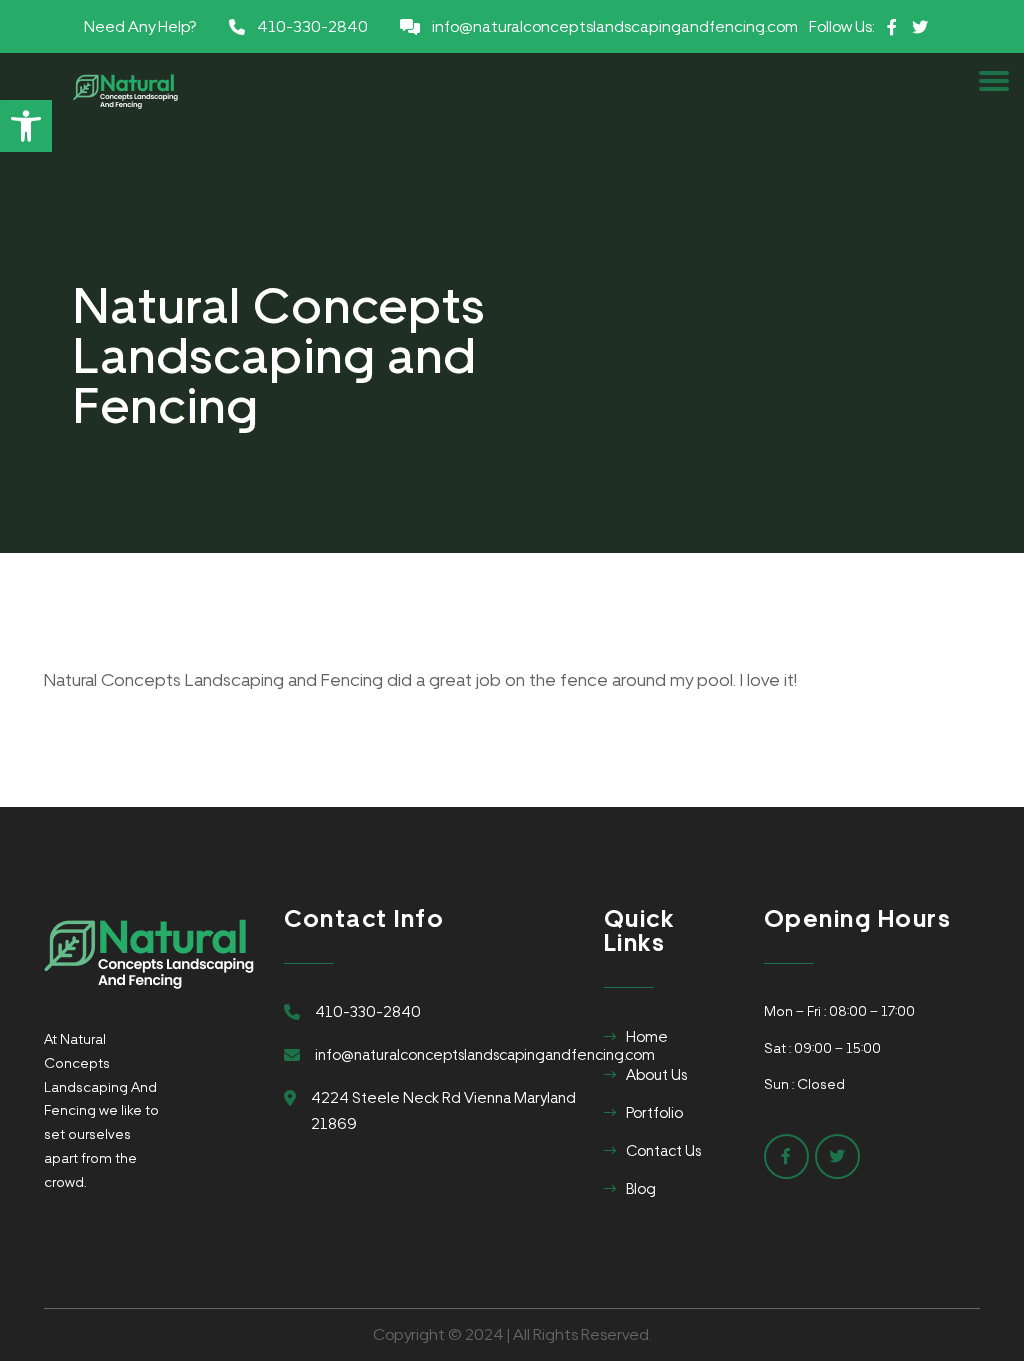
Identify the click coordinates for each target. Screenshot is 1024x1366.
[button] (26, 126)
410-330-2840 (312, 26)
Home (647, 1037)
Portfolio (654, 1113)
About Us (656, 1075)
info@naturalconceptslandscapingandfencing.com (615, 26)
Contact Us (663, 1151)
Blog (641, 1189)
